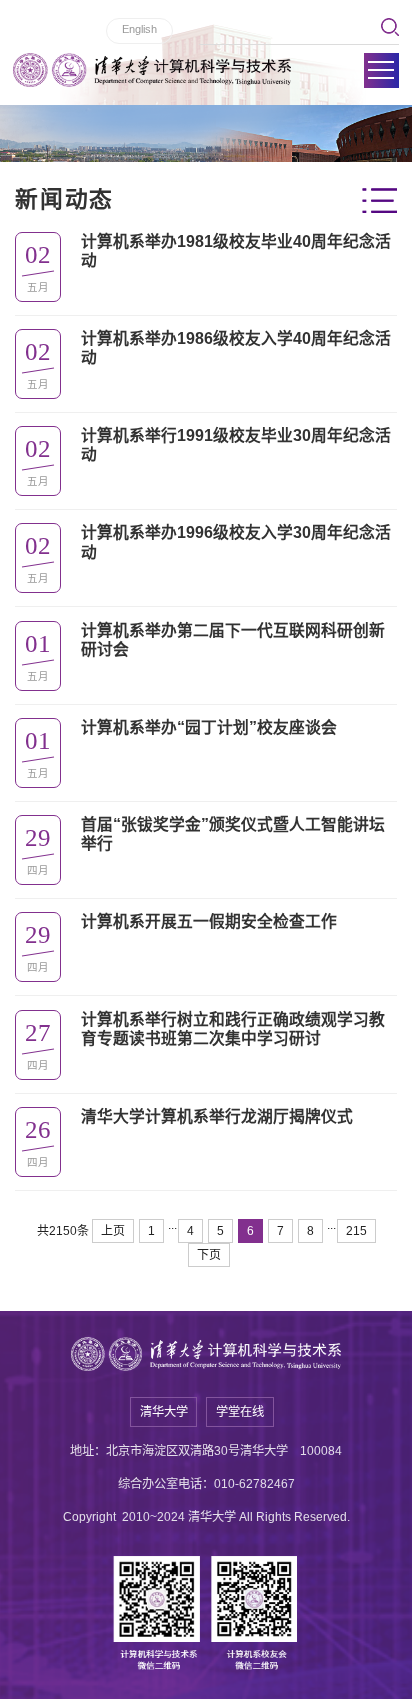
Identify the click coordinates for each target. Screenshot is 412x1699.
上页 (113, 1231)
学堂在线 (240, 1412)
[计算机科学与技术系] (152, 70)
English (139, 29)
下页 (209, 1255)
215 (356, 1231)
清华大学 (164, 1412)
